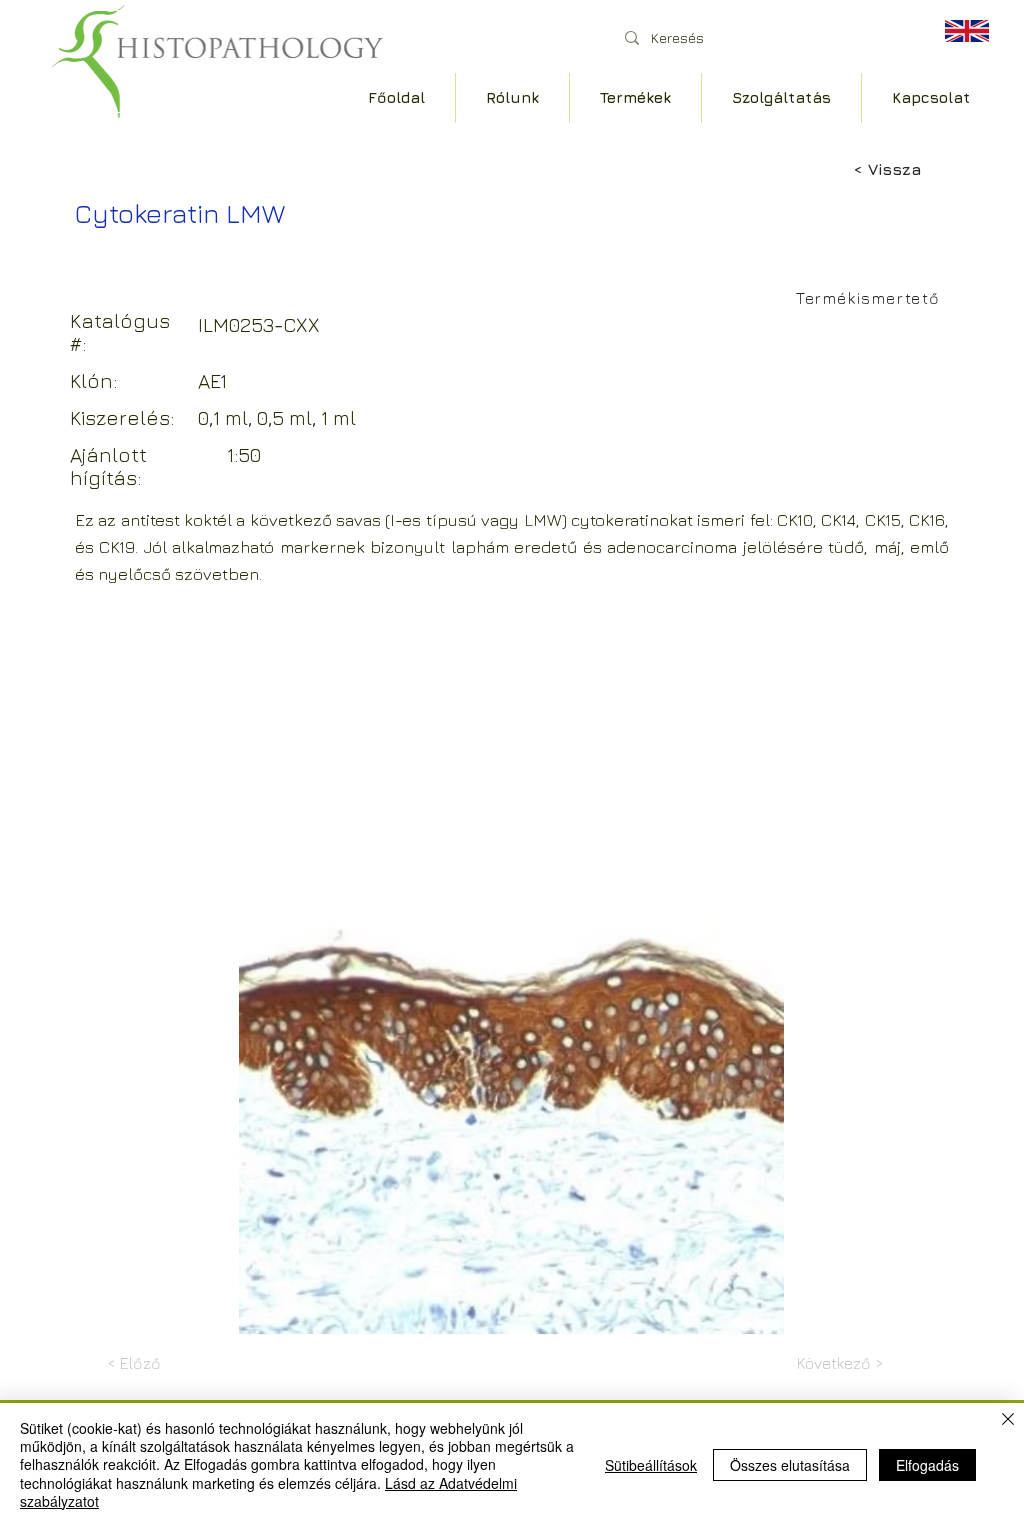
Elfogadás (927, 1465)
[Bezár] (1008, 1420)
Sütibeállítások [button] (651, 1465)
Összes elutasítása (790, 1465)
